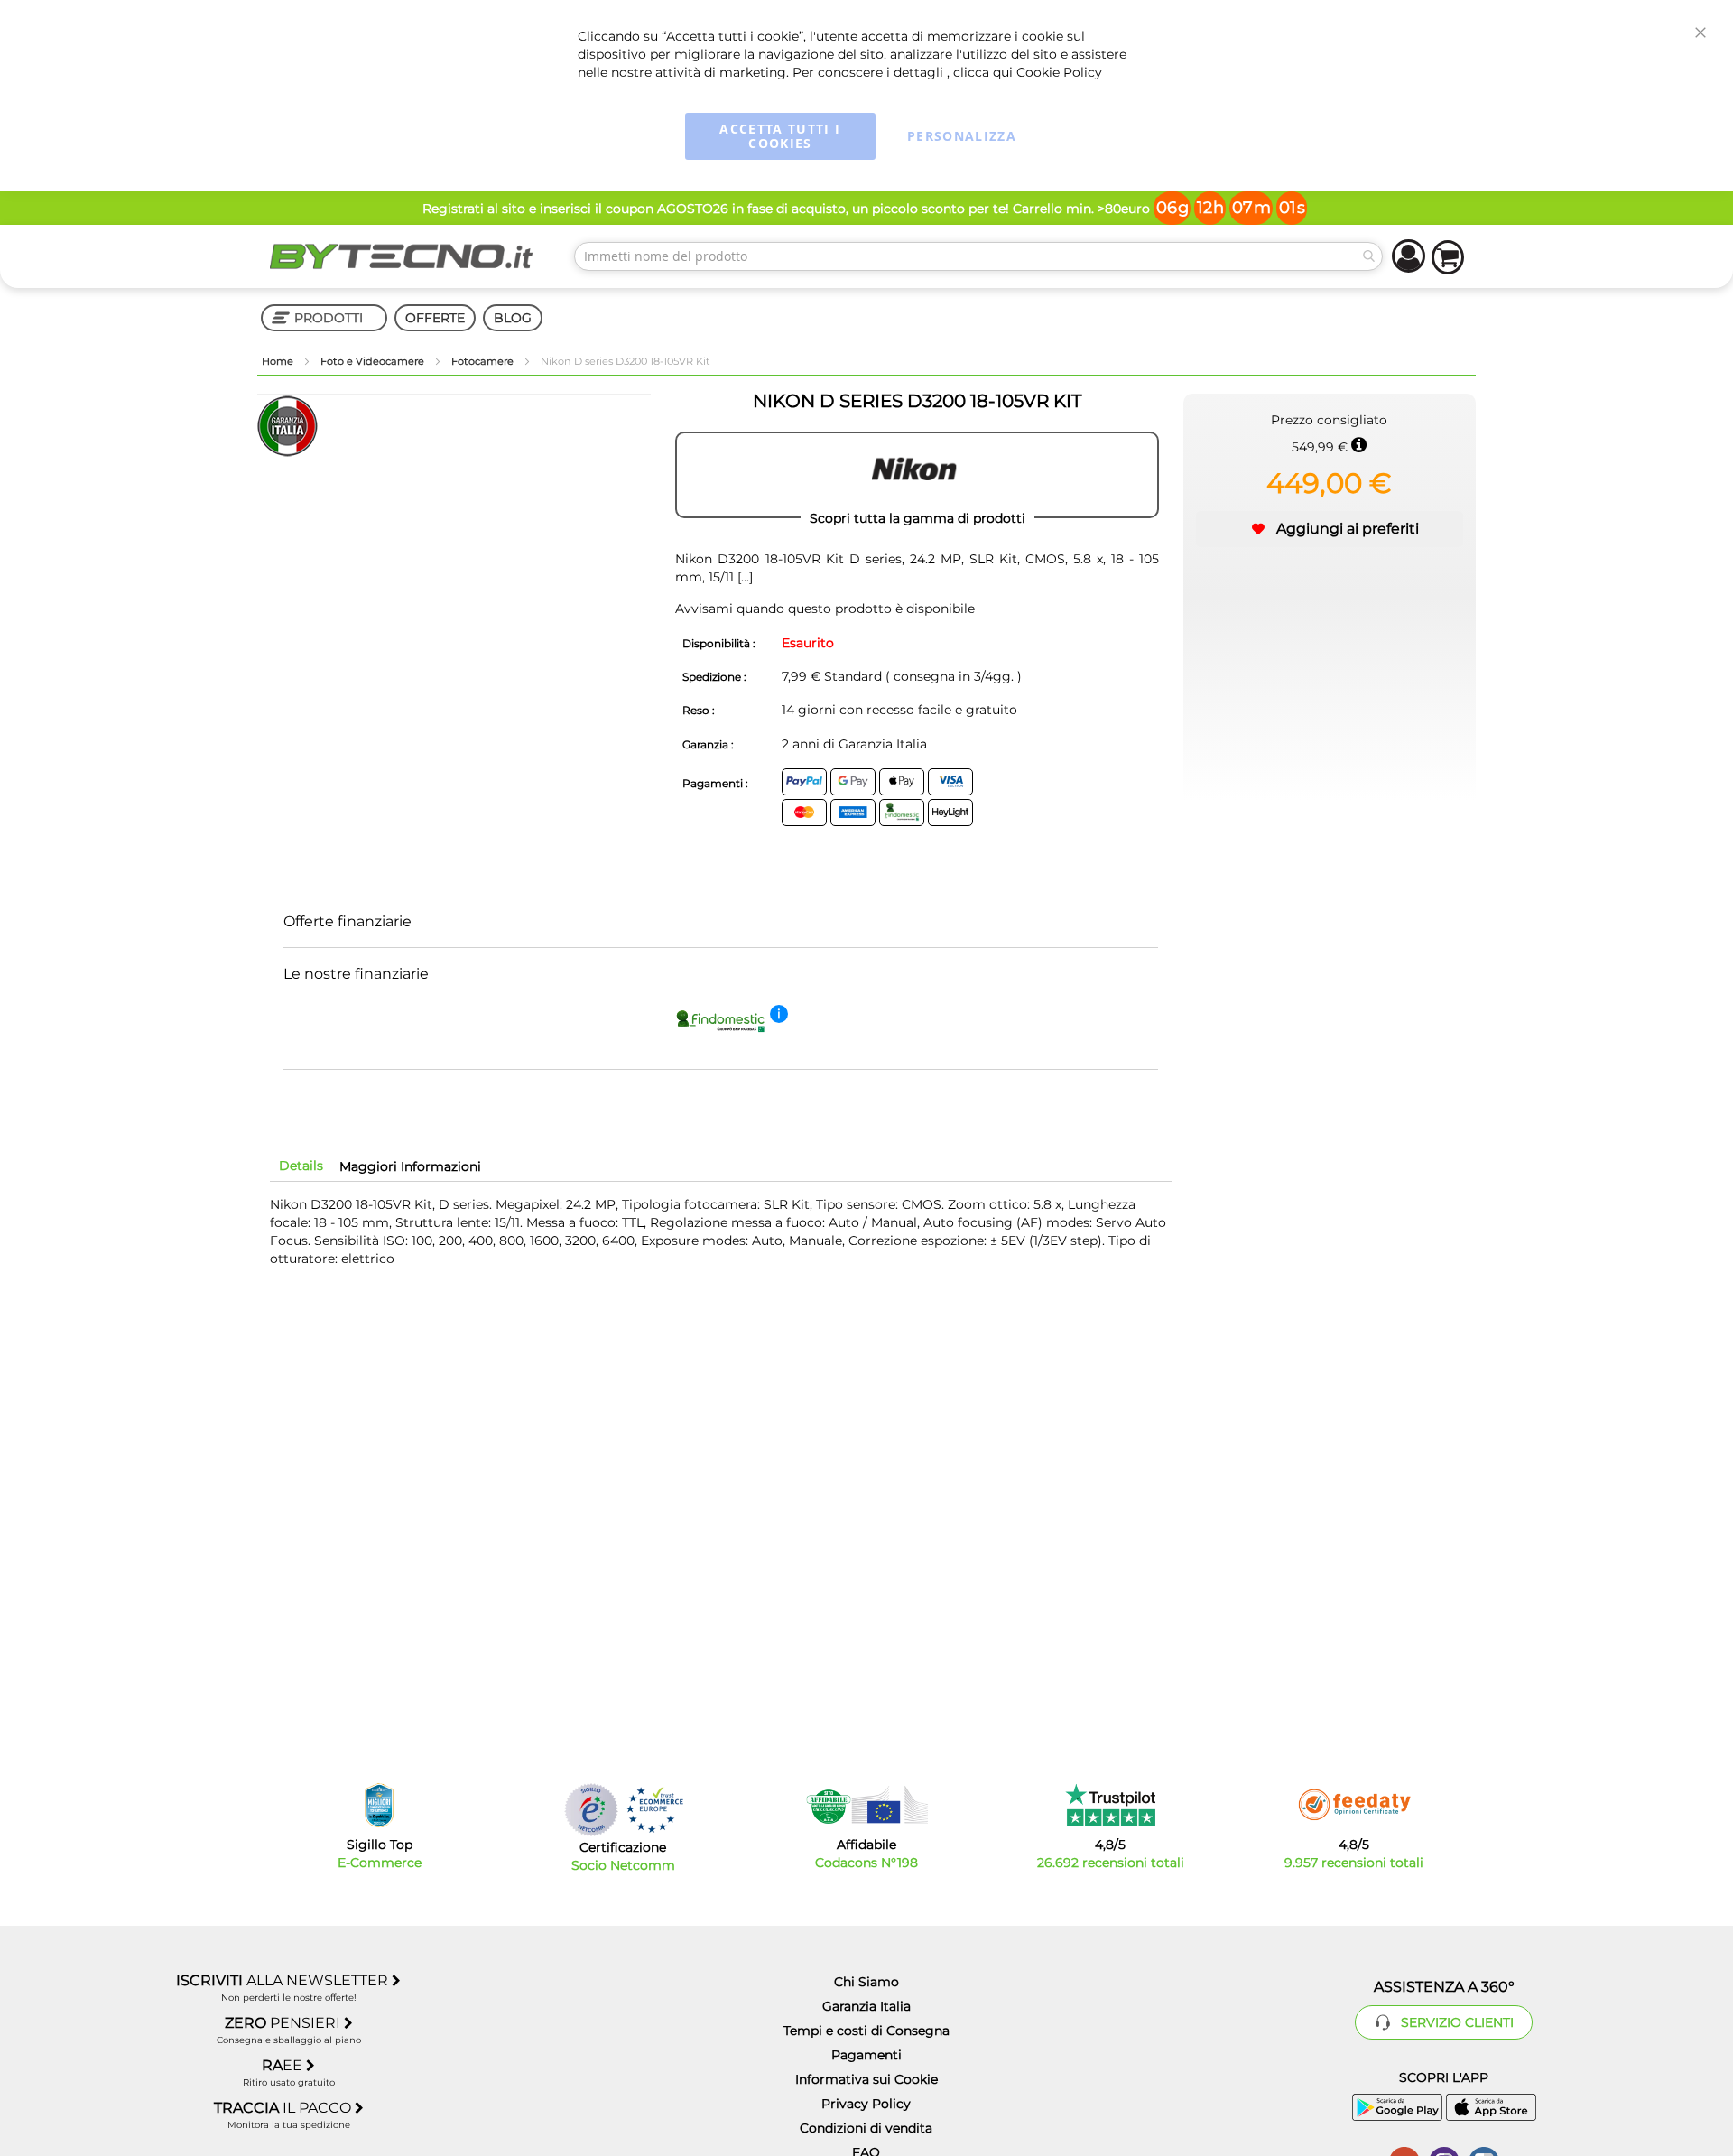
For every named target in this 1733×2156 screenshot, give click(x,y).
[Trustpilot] (1111, 1805)
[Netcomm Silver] (591, 1810)
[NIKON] (917, 475)
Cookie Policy (1059, 72)
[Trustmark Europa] (654, 1810)
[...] (743, 577)
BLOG (513, 318)
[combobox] (978, 256)
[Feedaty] (1354, 1805)
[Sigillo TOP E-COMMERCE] (379, 1805)
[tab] (301, 1166)
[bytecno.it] (402, 256)
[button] (1330, 529)
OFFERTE (435, 318)
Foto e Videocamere (374, 361)
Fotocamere (484, 361)
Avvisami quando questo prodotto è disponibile (825, 609)
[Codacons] (866, 1805)
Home (279, 361)
